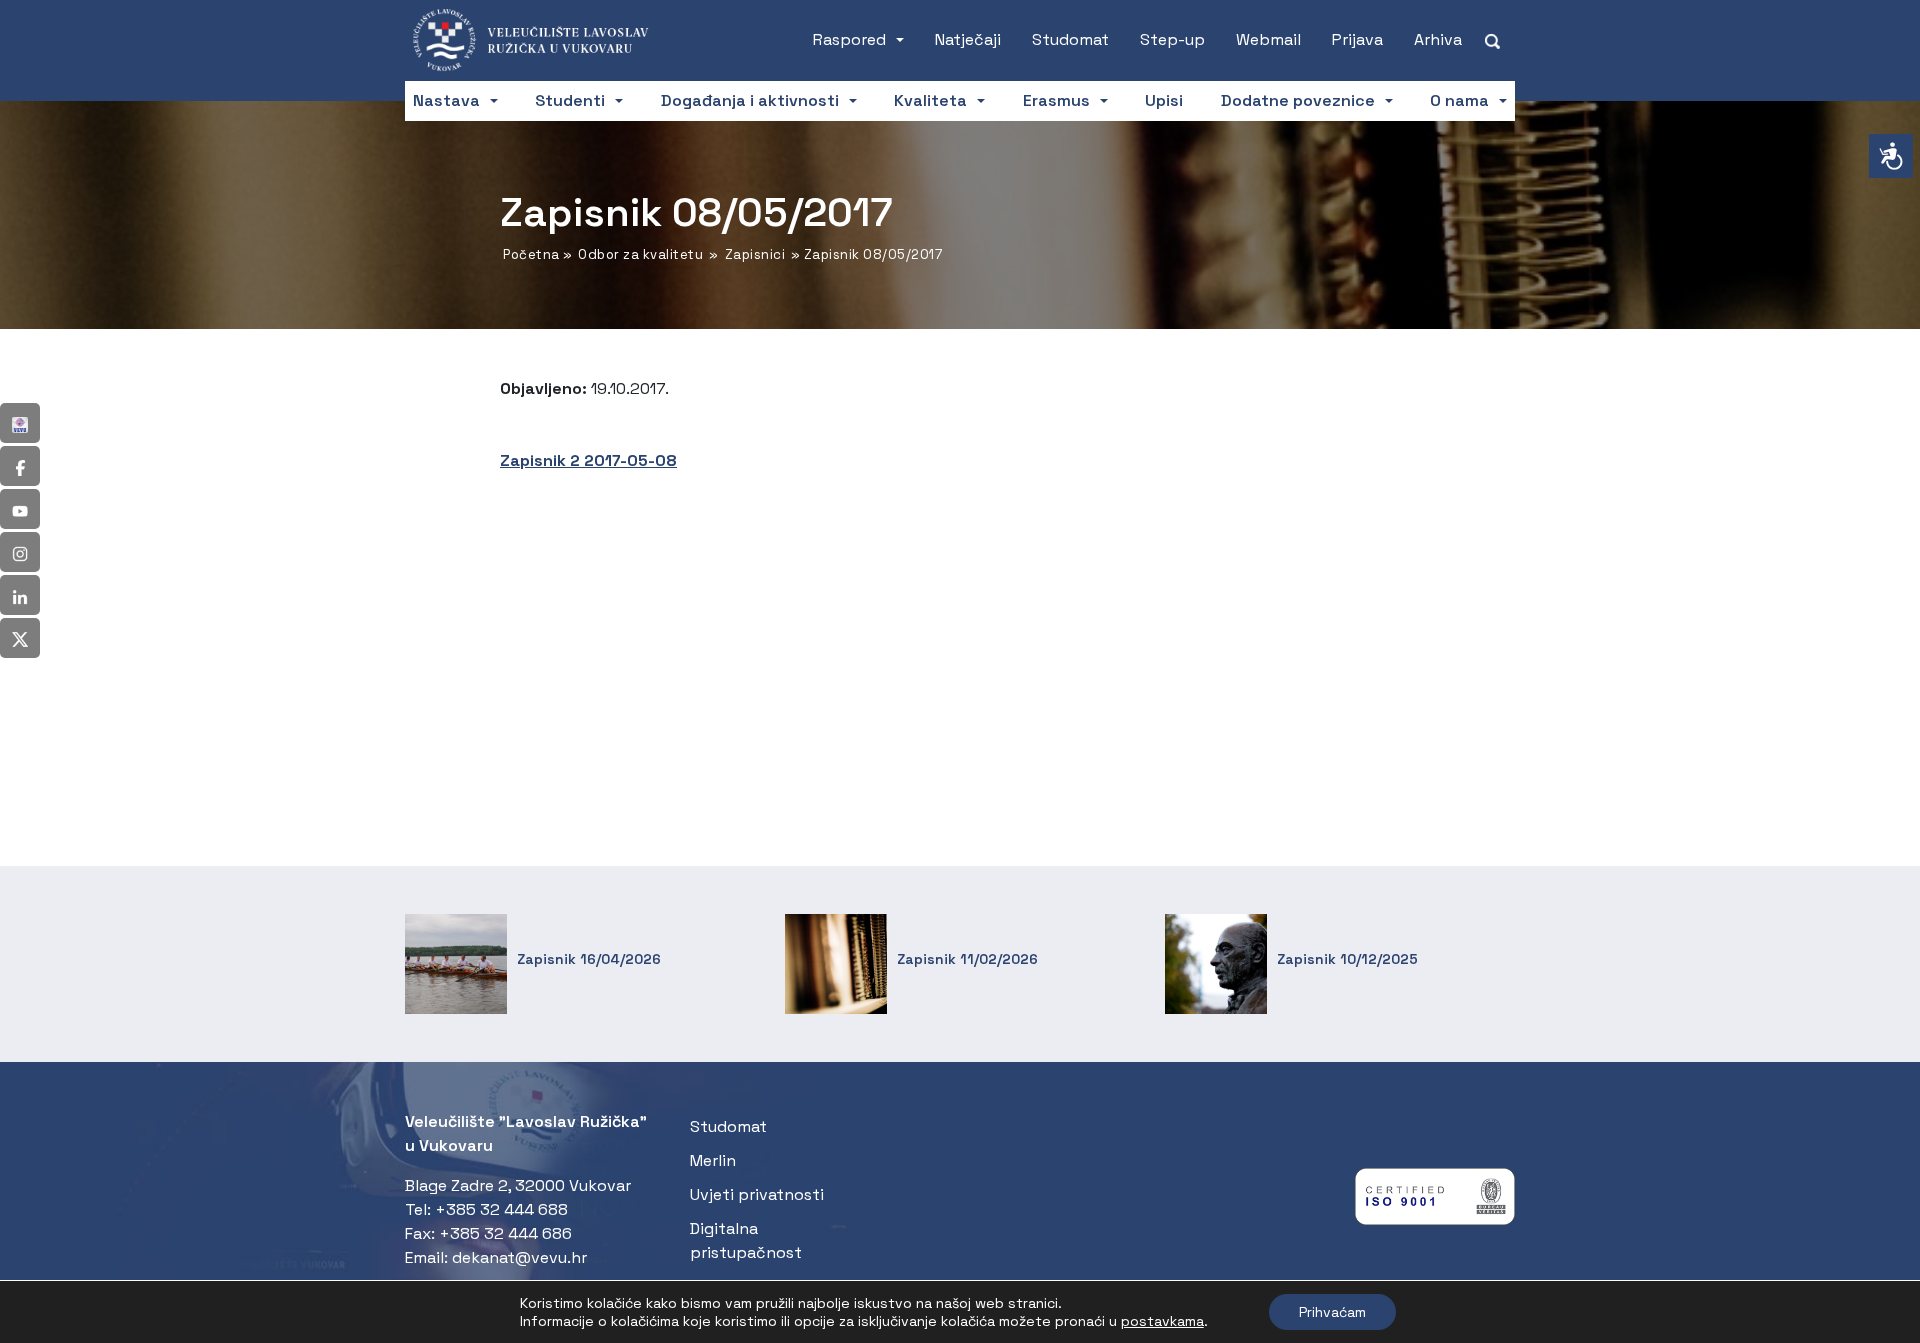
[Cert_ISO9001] (1435, 1201)
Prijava (1357, 39)
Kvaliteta (930, 100)
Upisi (1164, 100)
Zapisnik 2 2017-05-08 (588, 460)
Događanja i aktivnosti (750, 100)
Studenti (570, 100)
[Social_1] (20, 423)
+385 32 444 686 (505, 1233)
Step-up (1172, 39)
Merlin (713, 1160)
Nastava (446, 100)
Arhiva (1438, 39)
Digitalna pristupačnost (746, 1240)
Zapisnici (755, 254)
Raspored (849, 39)
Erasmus (1056, 100)
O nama (1459, 100)
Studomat (1070, 39)
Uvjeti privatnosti (757, 1194)
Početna (531, 254)
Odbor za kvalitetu (640, 254)
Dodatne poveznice (1298, 100)
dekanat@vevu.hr (519, 1257)
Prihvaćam (1332, 1312)
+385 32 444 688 (501, 1209)
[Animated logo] (540, 40)
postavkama (1162, 1321)
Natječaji (968, 39)
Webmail (1268, 39)
